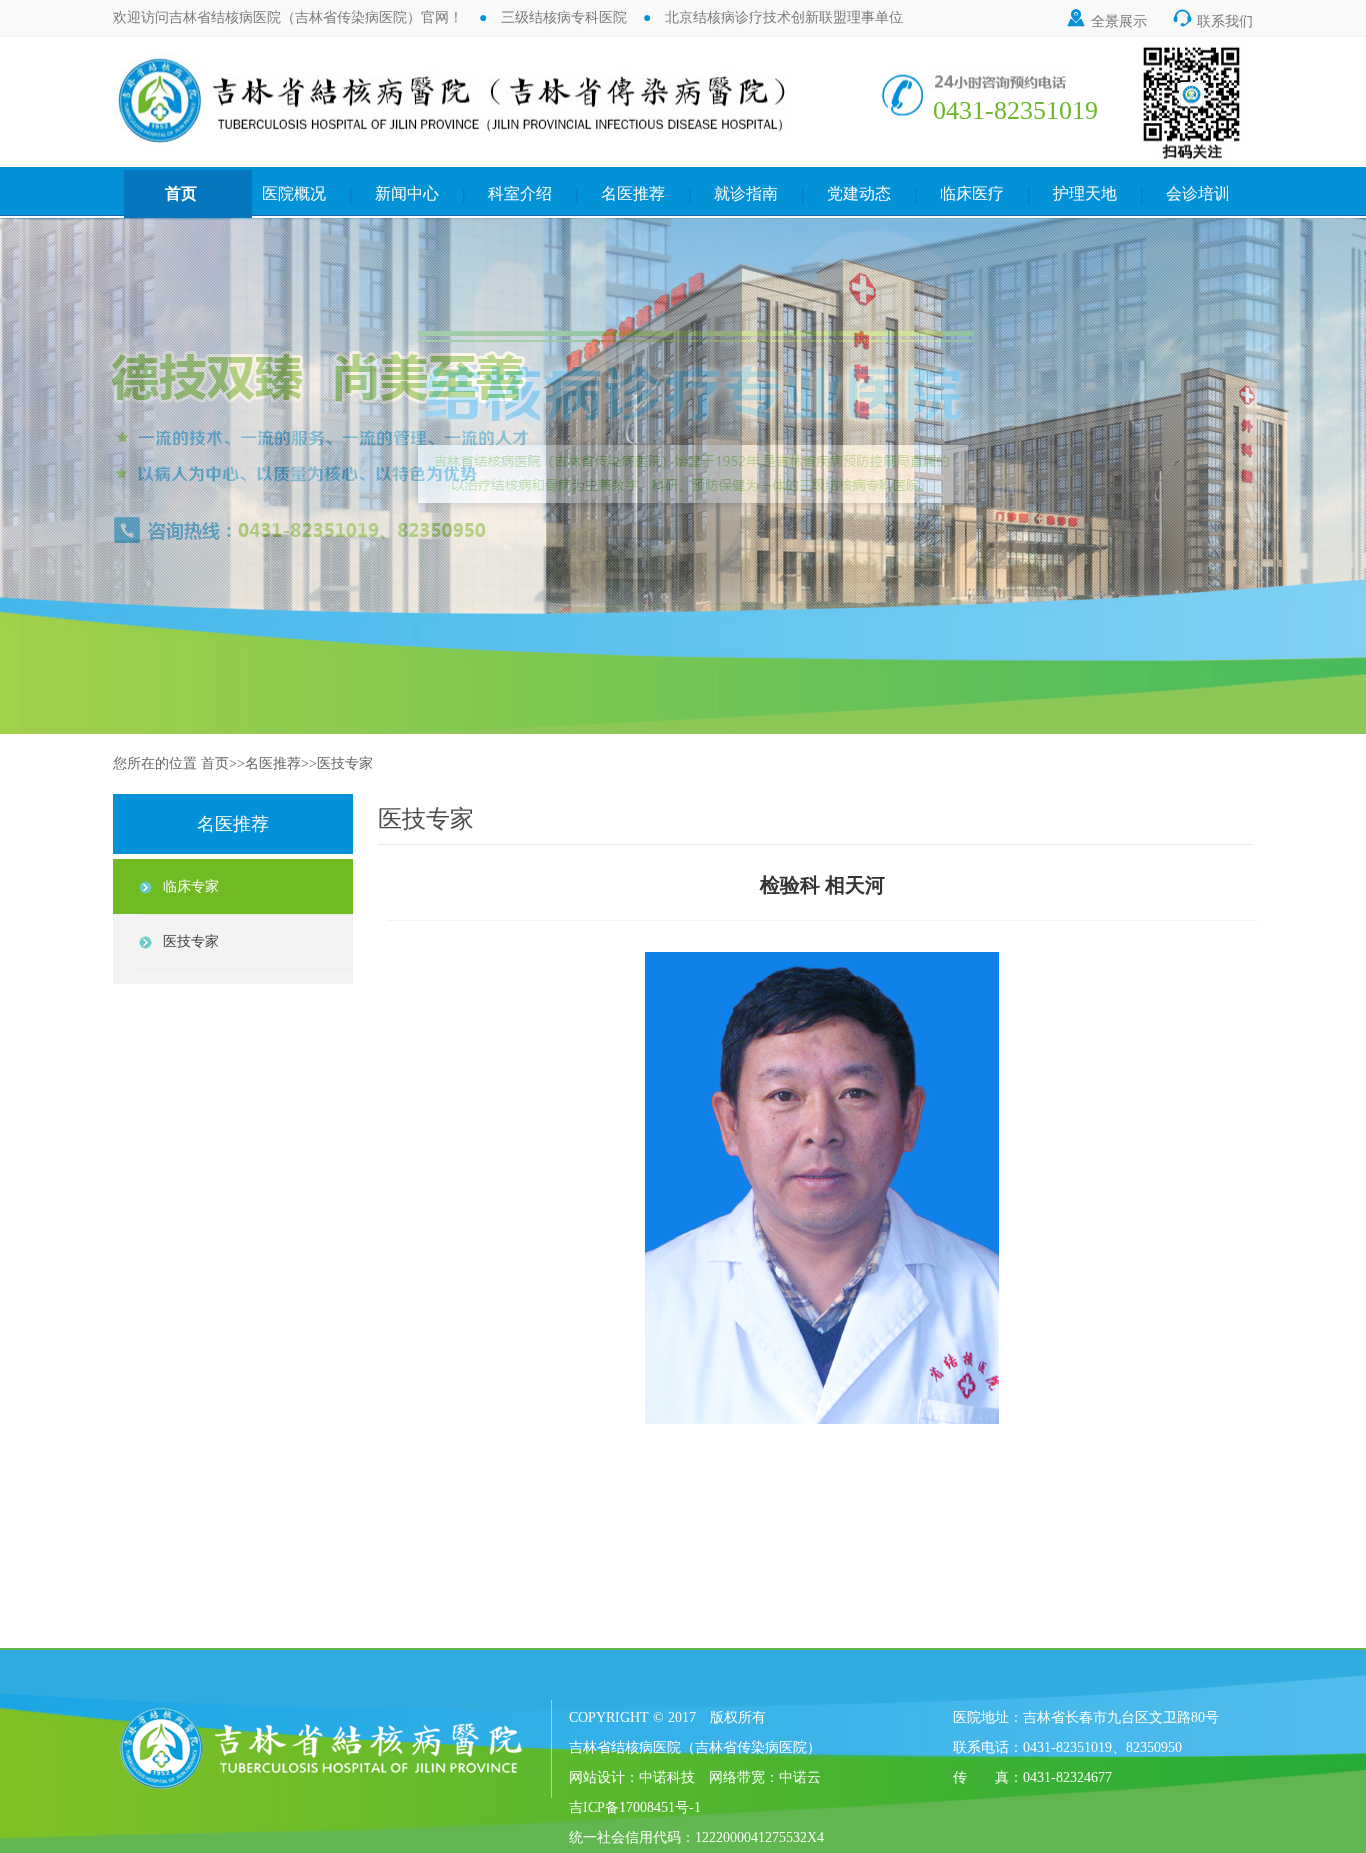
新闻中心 (407, 193)
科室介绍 (520, 193)
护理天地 (1085, 193)
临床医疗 (972, 193)
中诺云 (800, 1777)
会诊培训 (1198, 193)
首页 (181, 193)
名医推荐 (633, 193)
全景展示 (1106, 21)
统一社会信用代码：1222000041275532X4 (696, 1837)
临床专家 (191, 886)
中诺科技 (667, 1777)
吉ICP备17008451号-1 (635, 1807)
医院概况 (294, 193)
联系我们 (1212, 21)
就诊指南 (746, 193)
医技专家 (345, 763)
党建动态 (859, 193)
